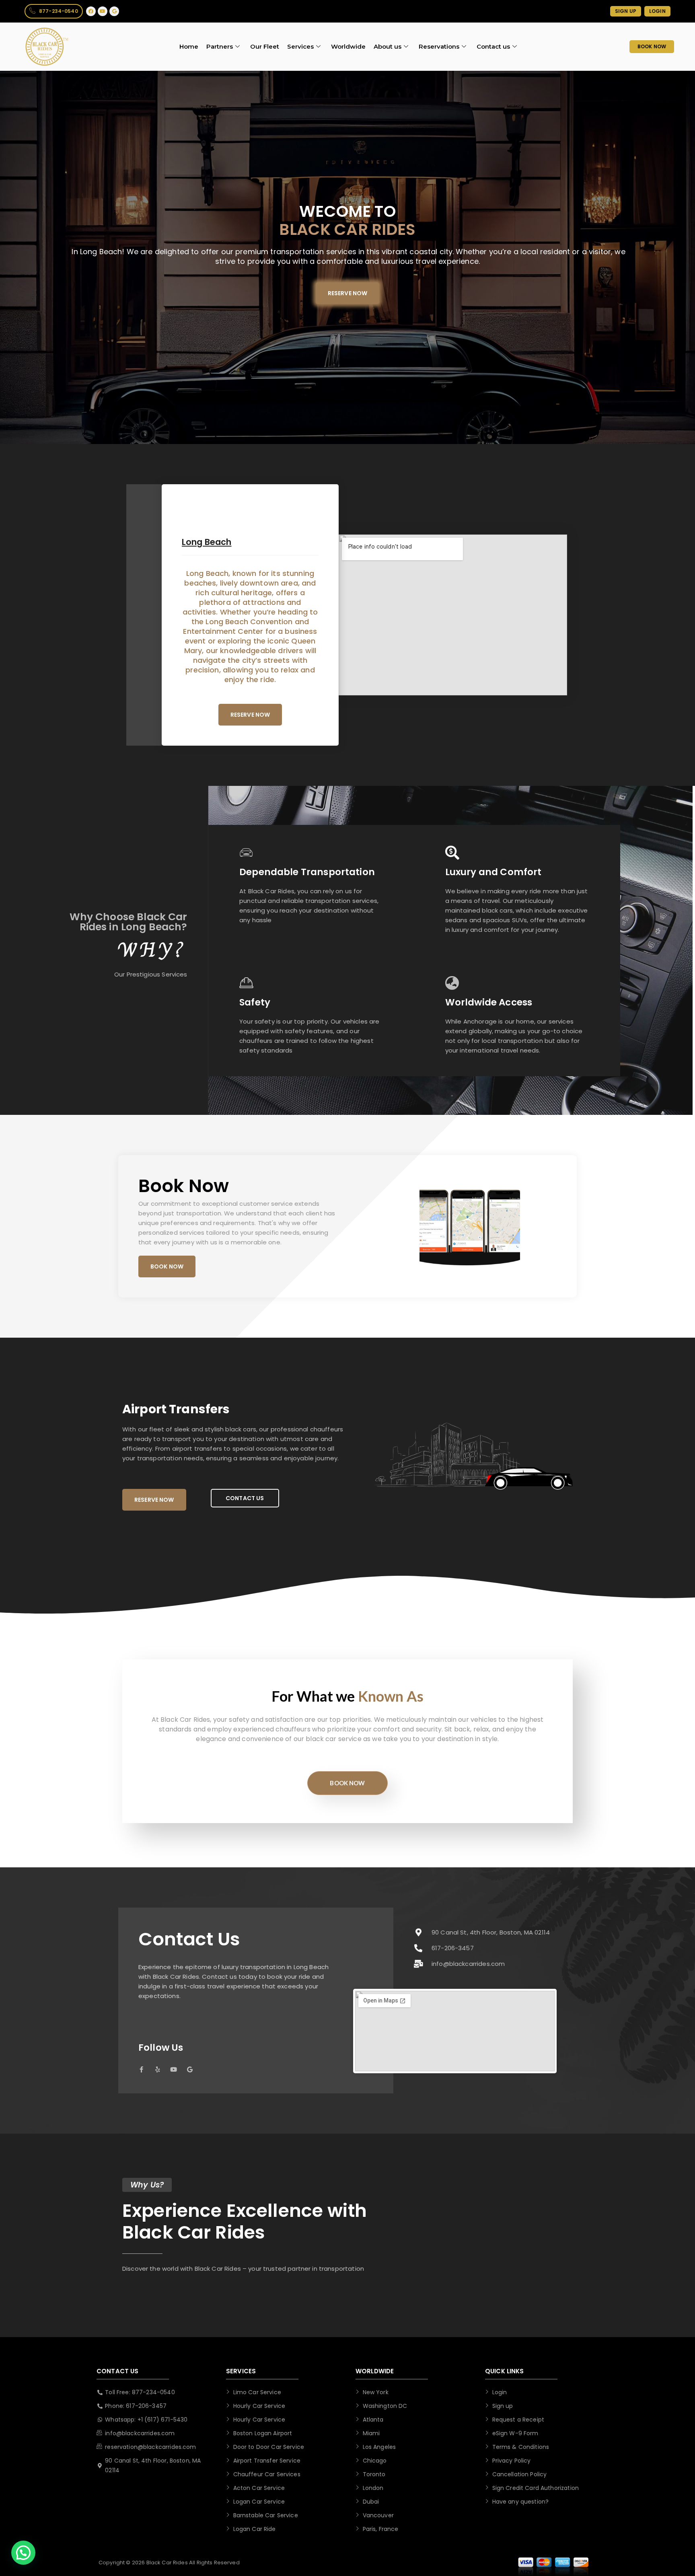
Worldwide (348, 46)
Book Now (347, 1783)
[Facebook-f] (141, 2069)
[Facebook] (91, 11)
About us (388, 46)
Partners (220, 46)
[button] (23, 2553)
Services (300, 46)
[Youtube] (103, 11)
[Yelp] (157, 2069)
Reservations (439, 46)
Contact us (493, 46)
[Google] (114, 11)
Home (189, 46)
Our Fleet (265, 46)
